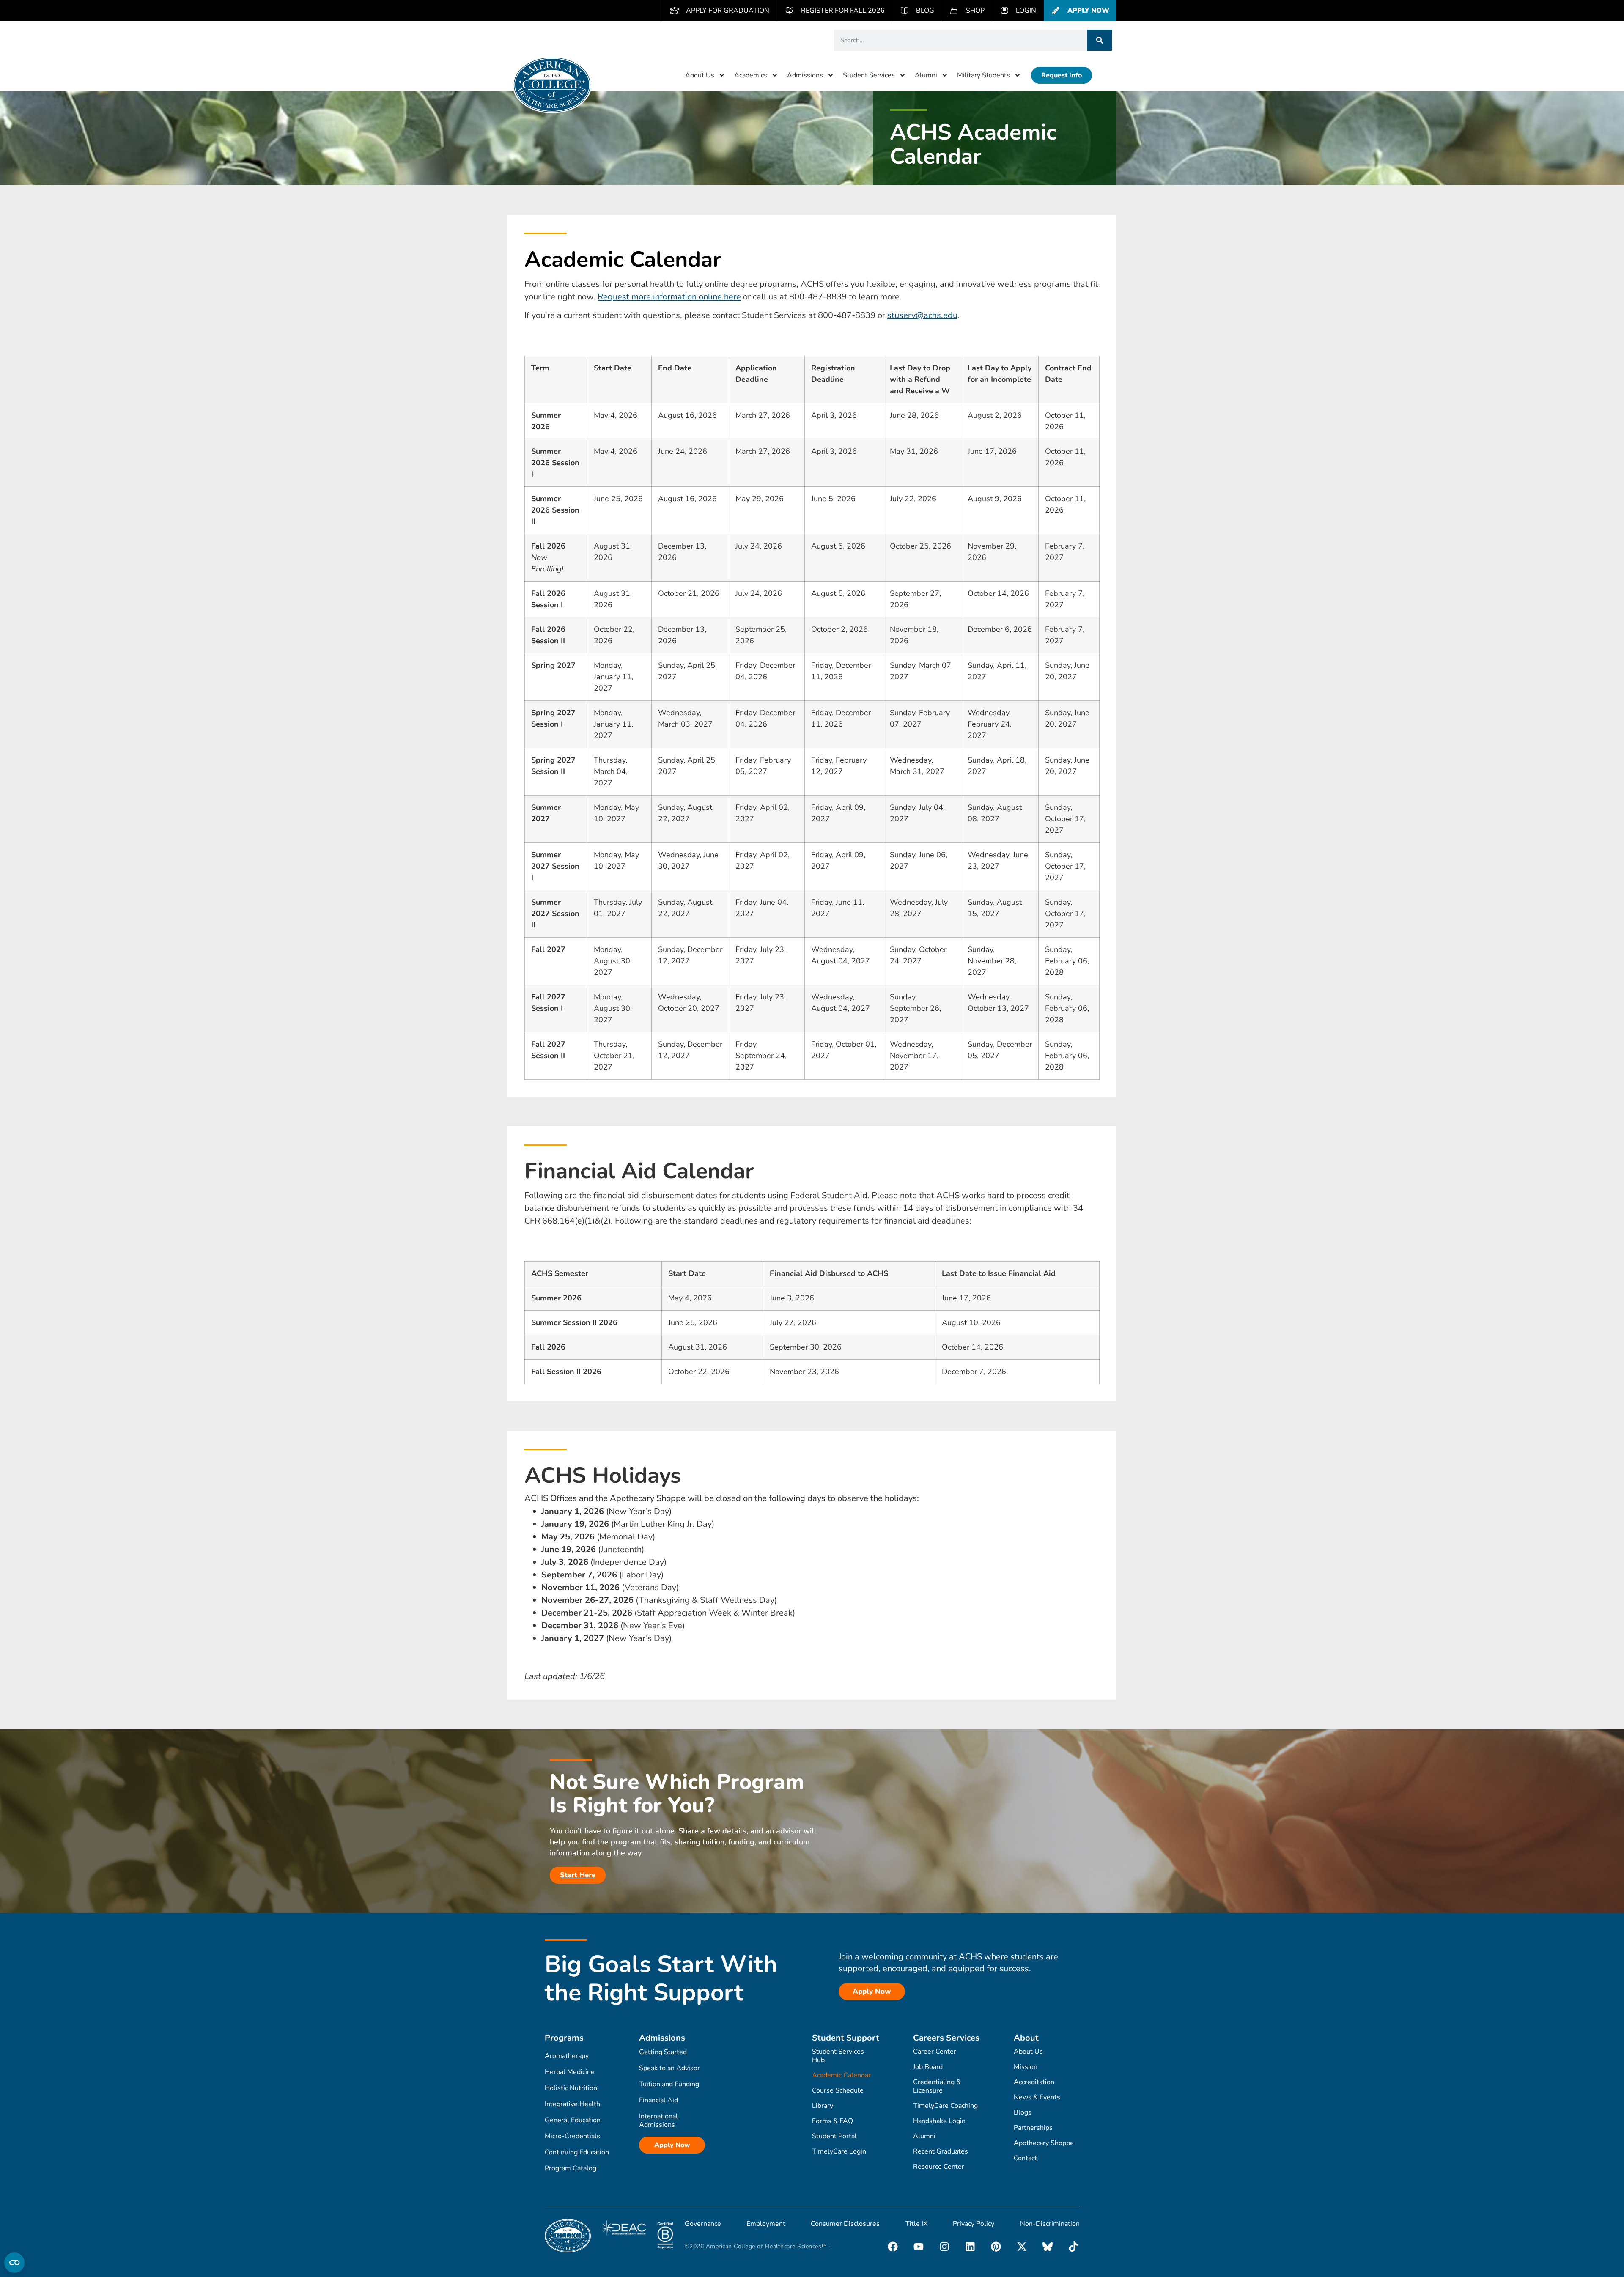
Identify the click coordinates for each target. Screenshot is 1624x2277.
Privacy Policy (974, 2224)
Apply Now (672, 2145)
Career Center (935, 2052)
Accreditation (1034, 2082)
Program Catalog (571, 2168)
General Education (573, 2120)
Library (823, 2106)
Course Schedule (838, 2090)
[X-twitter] (1022, 2247)
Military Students (983, 75)
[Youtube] (919, 2247)
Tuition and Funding (669, 2084)
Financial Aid (658, 2100)
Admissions (805, 75)
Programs (564, 2038)
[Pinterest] (996, 2247)
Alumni (926, 75)
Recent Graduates (941, 2151)
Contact (1025, 2158)
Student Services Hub (838, 2056)
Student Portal (834, 2136)
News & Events (1037, 2097)
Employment (766, 2224)
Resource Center (939, 2167)
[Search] (1100, 40)
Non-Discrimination (1050, 2224)
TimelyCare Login (839, 2151)
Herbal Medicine (570, 2072)
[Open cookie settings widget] (14, 2263)
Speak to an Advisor (669, 2068)
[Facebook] (893, 2247)
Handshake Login (939, 2121)
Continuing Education (577, 2152)
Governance (703, 2224)
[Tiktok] (1073, 2247)
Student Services (869, 75)
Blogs (1023, 2112)
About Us (700, 75)
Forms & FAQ (833, 2121)
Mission (1026, 2067)
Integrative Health (572, 2104)
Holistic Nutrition (571, 2088)
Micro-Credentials (572, 2136)
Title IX (916, 2224)
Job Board (928, 2067)
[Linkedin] (970, 2247)
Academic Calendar (841, 2075)
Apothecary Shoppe (1044, 2143)
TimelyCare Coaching (945, 2106)
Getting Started (663, 2052)
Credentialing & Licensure (937, 2086)
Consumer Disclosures (845, 2224)
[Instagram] (944, 2247)
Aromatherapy (567, 2056)
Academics (751, 75)
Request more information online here (669, 297)
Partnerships (1033, 2128)
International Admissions (658, 2121)
